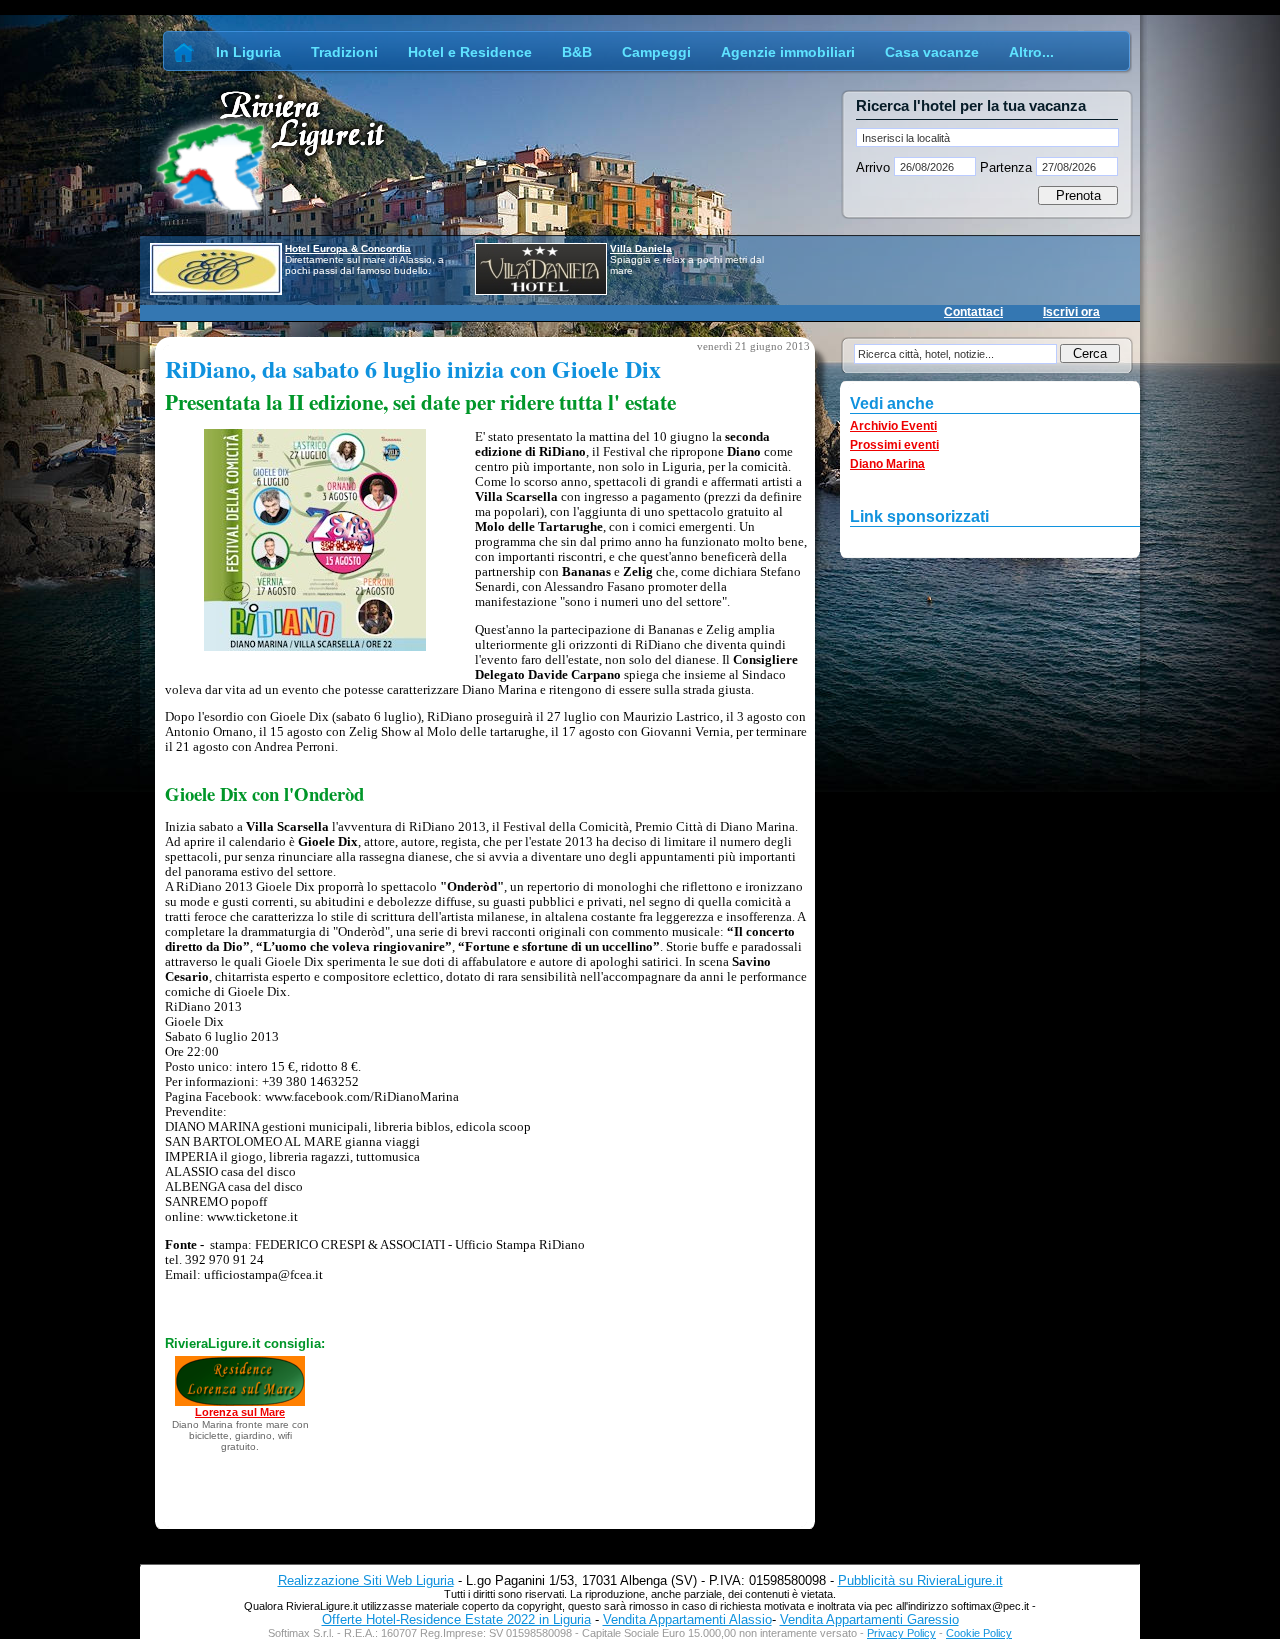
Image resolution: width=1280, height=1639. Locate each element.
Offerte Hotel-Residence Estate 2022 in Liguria (456, 1619)
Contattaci (973, 312)
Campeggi (656, 52)
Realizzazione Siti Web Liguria (366, 1580)
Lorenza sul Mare (240, 1412)
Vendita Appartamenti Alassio (687, 1619)
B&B (577, 52)
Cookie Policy (979, 1633)
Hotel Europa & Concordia (348, 248)
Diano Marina (887, 464)
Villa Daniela (641, 248)
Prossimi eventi (894, 445)
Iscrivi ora (1071, 312)
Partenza (1006, 167)
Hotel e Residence (470, 52)
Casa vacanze (932, 52)
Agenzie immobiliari (788, 52)
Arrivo (875, 167)
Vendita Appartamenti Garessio (869, 1619)
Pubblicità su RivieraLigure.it (920, 1580)
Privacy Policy (901, 1633)
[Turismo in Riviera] (184, 52)
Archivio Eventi (893, 426)
